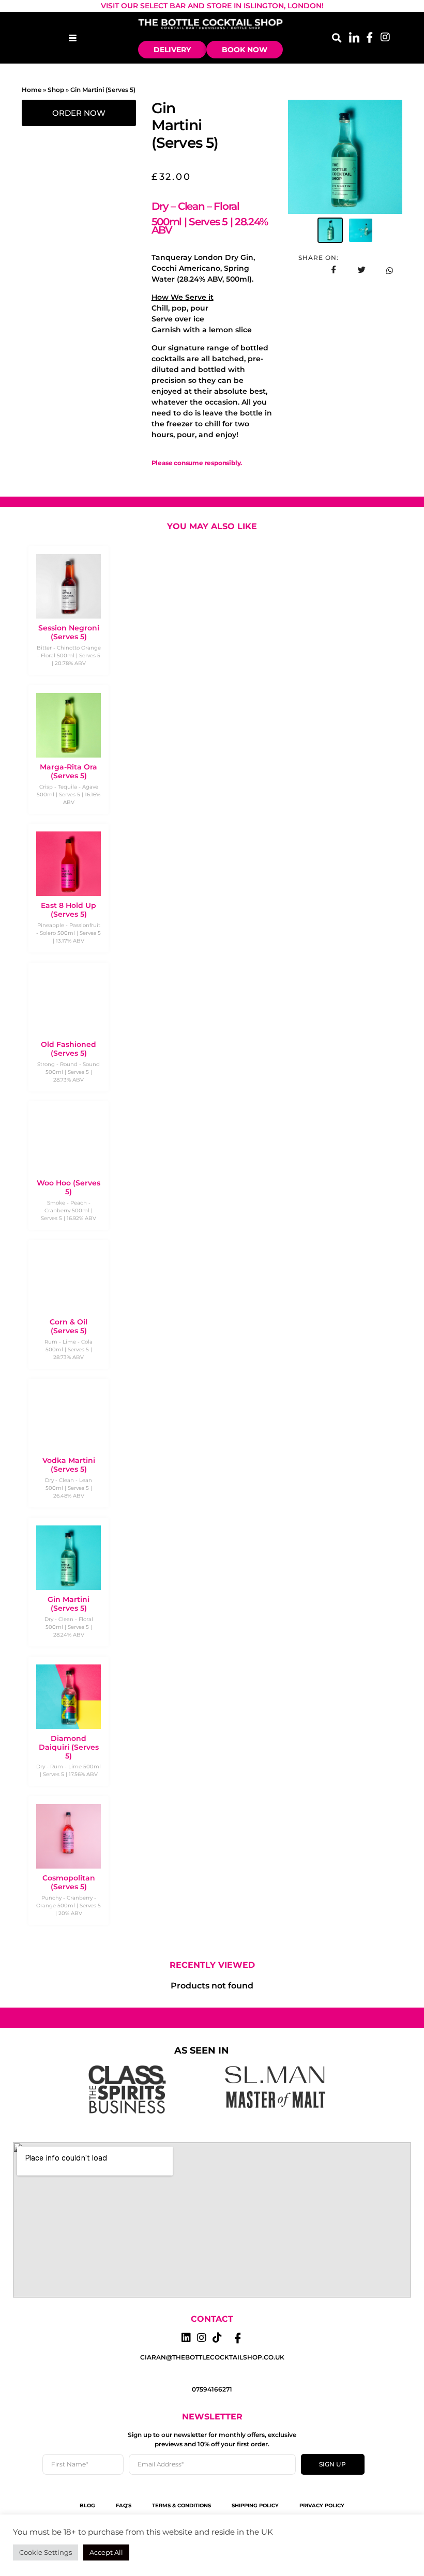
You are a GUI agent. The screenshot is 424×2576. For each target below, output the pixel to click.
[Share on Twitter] (361, 270)
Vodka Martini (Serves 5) (69, 1465)
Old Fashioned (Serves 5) (69, 1049)
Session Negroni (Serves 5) (69, 632)
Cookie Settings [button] (46, 2552)
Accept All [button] (106, 2552)
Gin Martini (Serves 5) (69, 1604)
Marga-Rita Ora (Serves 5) (69, 771)
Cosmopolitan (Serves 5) (69, 1882)
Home (32, 90)
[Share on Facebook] (334, 270)
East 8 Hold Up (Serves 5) (69, 910)
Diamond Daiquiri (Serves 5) (69, 1747)
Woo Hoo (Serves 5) (69, 1187)
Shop (56, 90)
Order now (79, 113)
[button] (336, 37)
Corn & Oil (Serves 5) (69, 1326)
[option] (345, 157)
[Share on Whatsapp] (389, 270)
